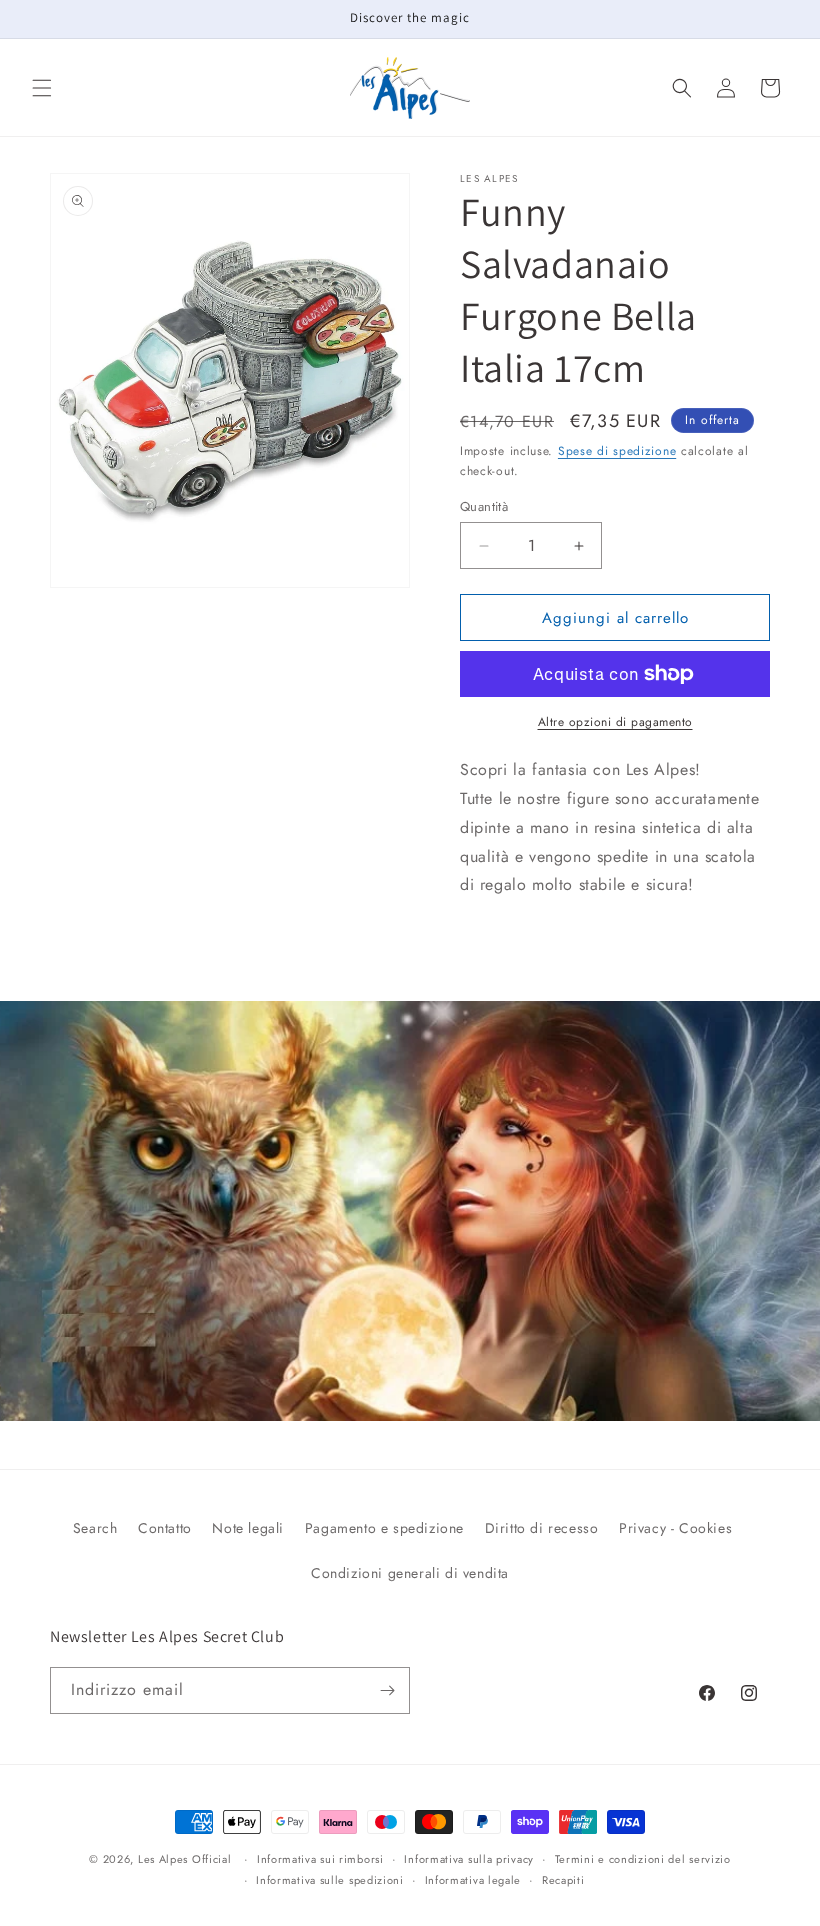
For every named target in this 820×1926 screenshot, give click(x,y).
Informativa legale (473, 1880)
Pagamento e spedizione (384, 1528)
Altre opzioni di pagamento (615, 722)
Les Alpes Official (185, 1859)
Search (95, 1528)
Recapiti (563, 1880)
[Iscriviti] (387, 1690)
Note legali (248, 1528)
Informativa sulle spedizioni (330, 1880)
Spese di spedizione (617, 451)
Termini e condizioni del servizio (643, 1859)
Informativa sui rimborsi (320, 1859)
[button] (42, 88)
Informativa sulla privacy (469, 1859)
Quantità (484, 506)
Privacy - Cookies (675, 1528)
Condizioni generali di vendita (410, 1573)
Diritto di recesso (542, 1528)
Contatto (165, 1528)
